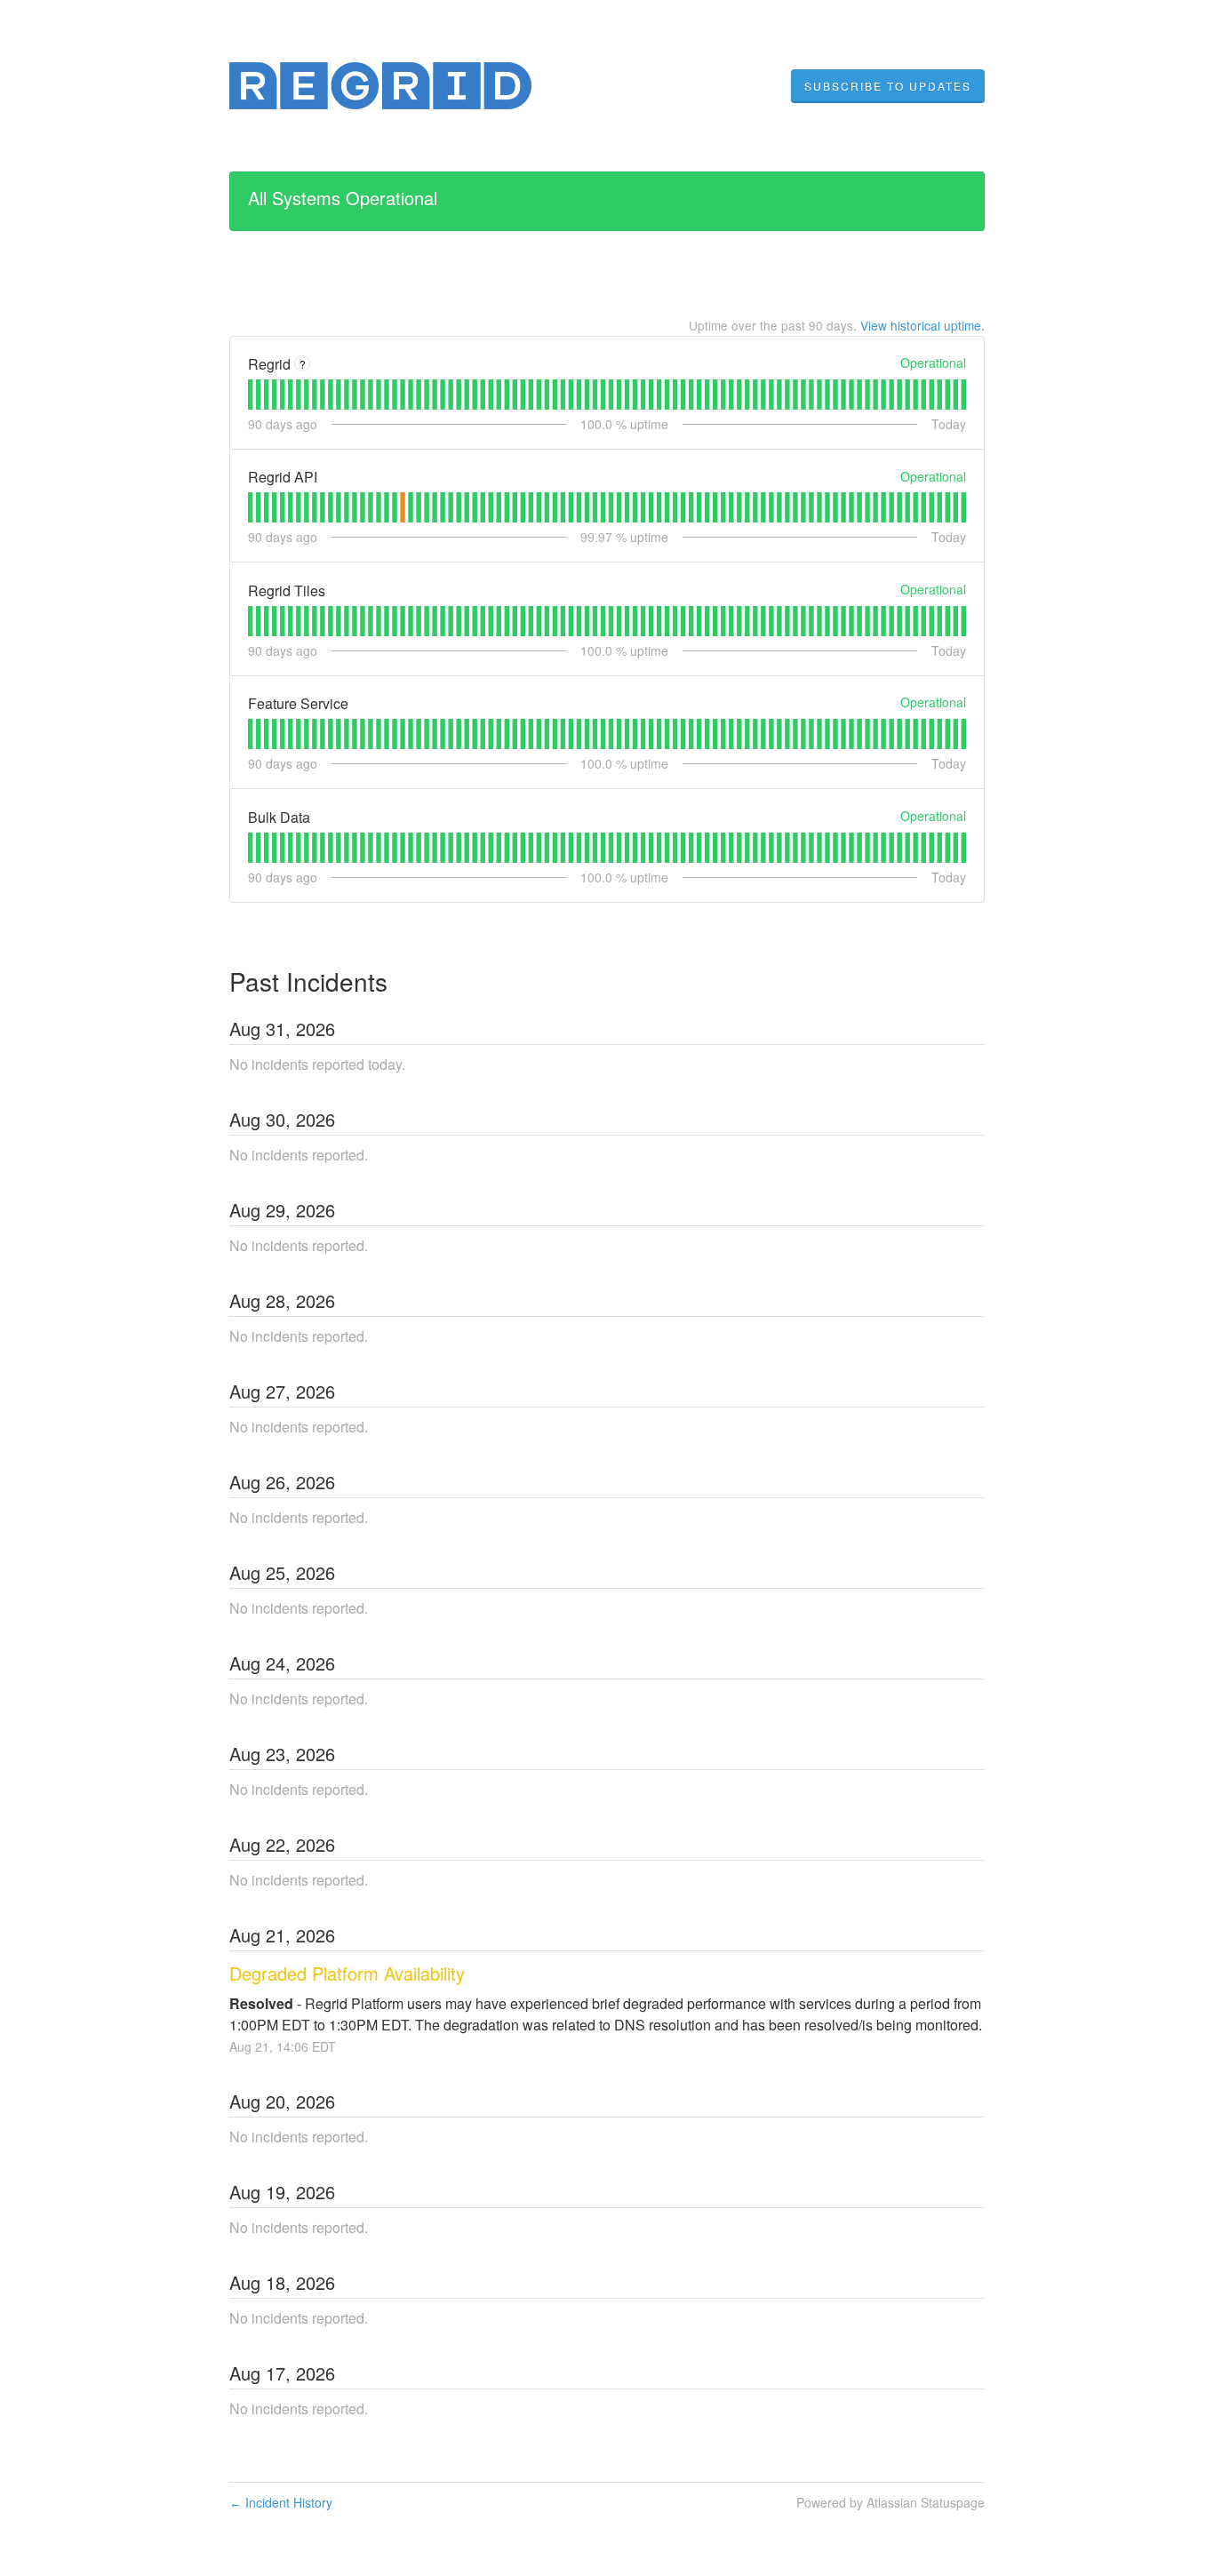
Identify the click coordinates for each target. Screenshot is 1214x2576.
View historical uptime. (922, 325)
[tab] (250, 395)
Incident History (281, 2502)
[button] (888, 86)
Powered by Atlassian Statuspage (891, 2502)
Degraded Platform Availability (347, 1973)
